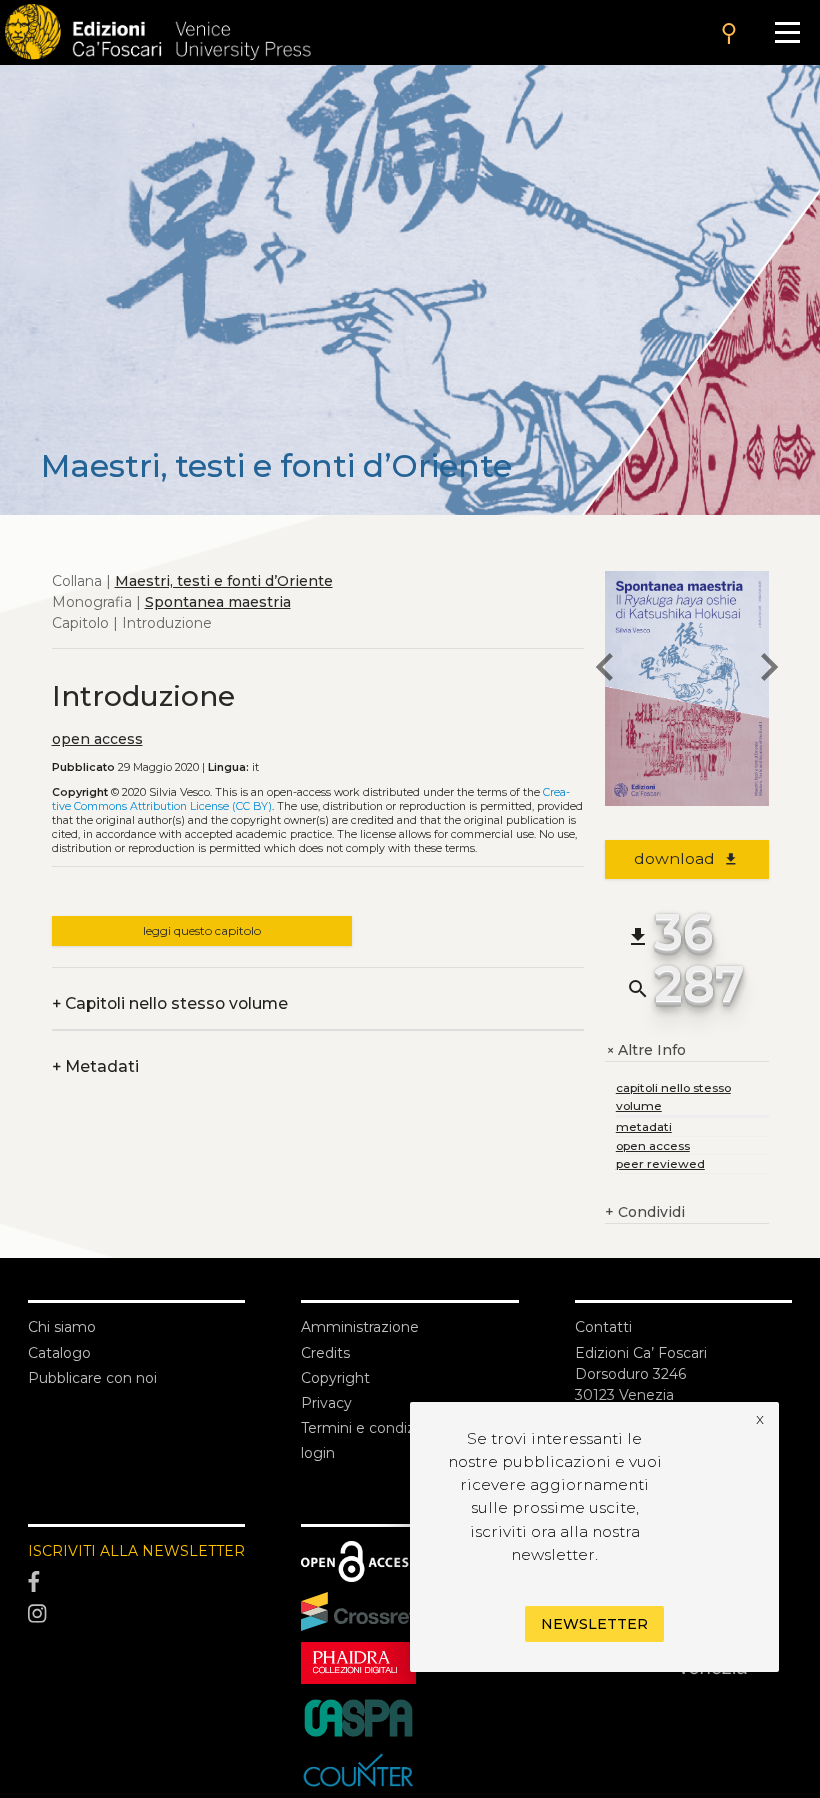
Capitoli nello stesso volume (170, 1003)
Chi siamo (62, 1327)
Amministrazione (360, 1327)
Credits (325, 1353)
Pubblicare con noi (92, 1378)
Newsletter (594, 1624)
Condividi (645, 1212)
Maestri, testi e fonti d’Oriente (224, 581)
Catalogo (59, 1353)
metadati (644, 1126)
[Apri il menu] (787, 32)
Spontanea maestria (218, 602)
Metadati (95, 1066)
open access (97, 739)
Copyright (335, 1378)
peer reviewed (660, 1163)
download (686, 858)
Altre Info (645, 1050)
